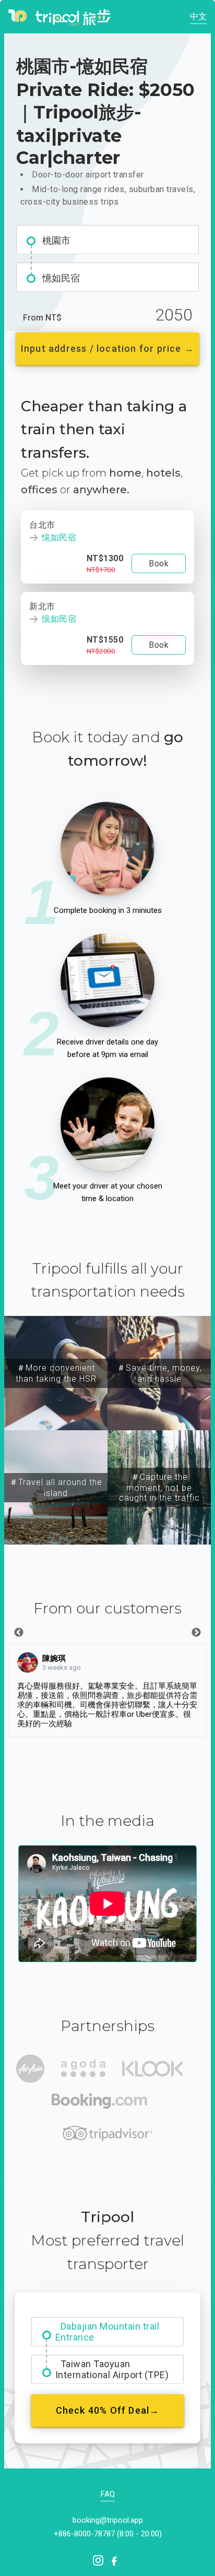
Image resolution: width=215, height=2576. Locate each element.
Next (196, 1633)
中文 (198, 16)
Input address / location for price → (107, 348)
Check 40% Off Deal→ (108, 2410)
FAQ (108, 2494)
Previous (19, 1633)
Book (159, 563)
